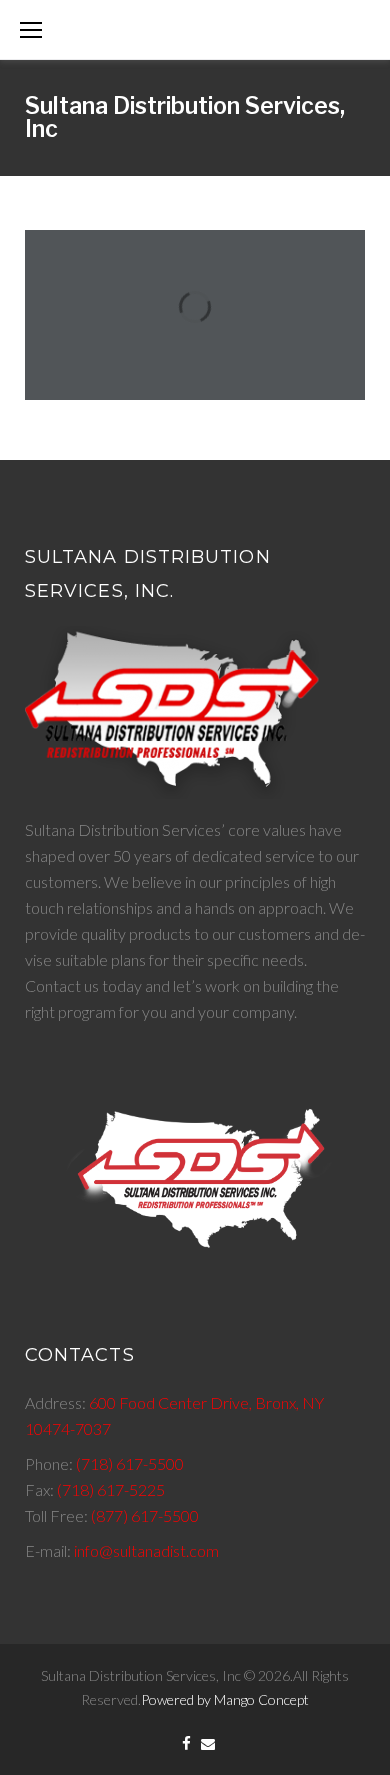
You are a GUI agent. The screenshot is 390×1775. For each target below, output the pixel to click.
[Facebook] (186, 1744)
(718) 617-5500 (130, 1463)
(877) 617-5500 (145, 1515)
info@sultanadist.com (146, 1550)
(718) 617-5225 (111, 1489)
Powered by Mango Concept (225, 1699)
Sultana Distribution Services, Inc (185, 117)
